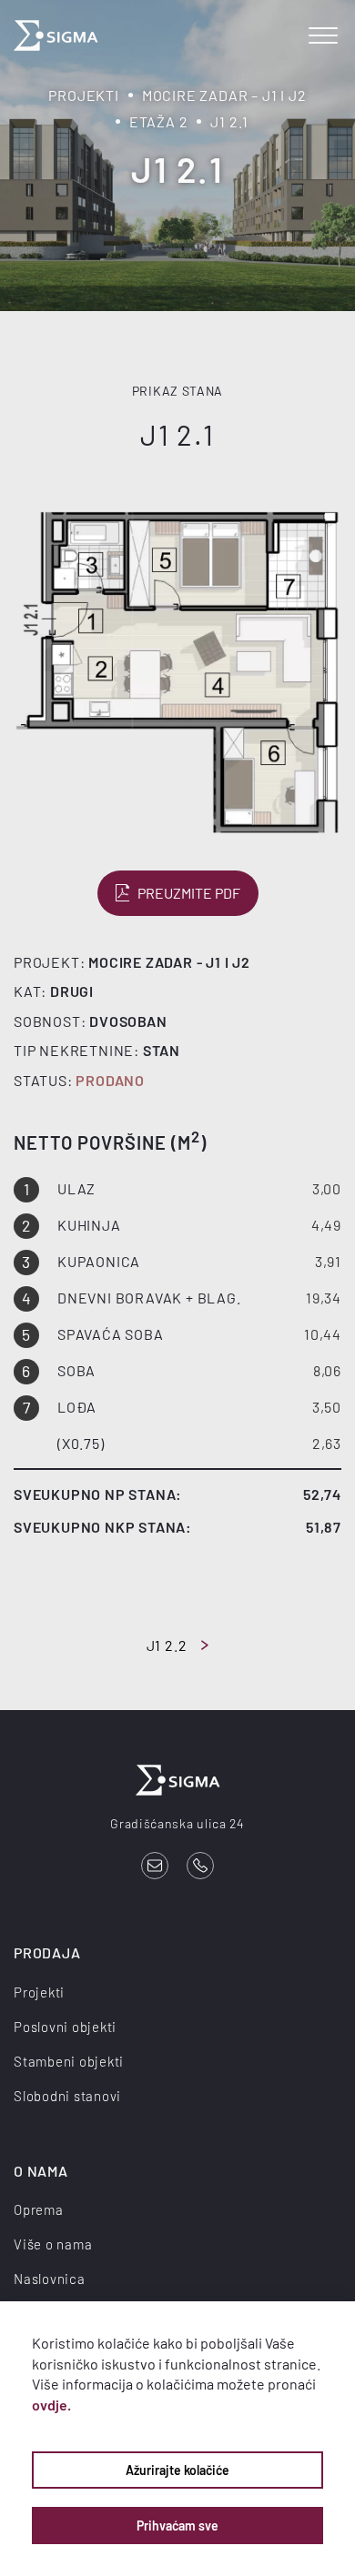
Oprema (39, 2209)
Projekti (83, 95)
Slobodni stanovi (67, 2096)
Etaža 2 (159, 121)
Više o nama (53, 2244)
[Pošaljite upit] (155, 1866)
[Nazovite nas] (200, 1866)
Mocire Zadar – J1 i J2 (224, 95)
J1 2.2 (167, 1645)
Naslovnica (50, 2279)
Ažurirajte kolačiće (177, 2470)
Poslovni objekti (65, 2027)
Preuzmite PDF (189, 893)
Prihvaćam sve (177, 2526)
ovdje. (51, 2405)
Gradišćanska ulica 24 (177, 1823)
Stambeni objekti (69, 2061)
